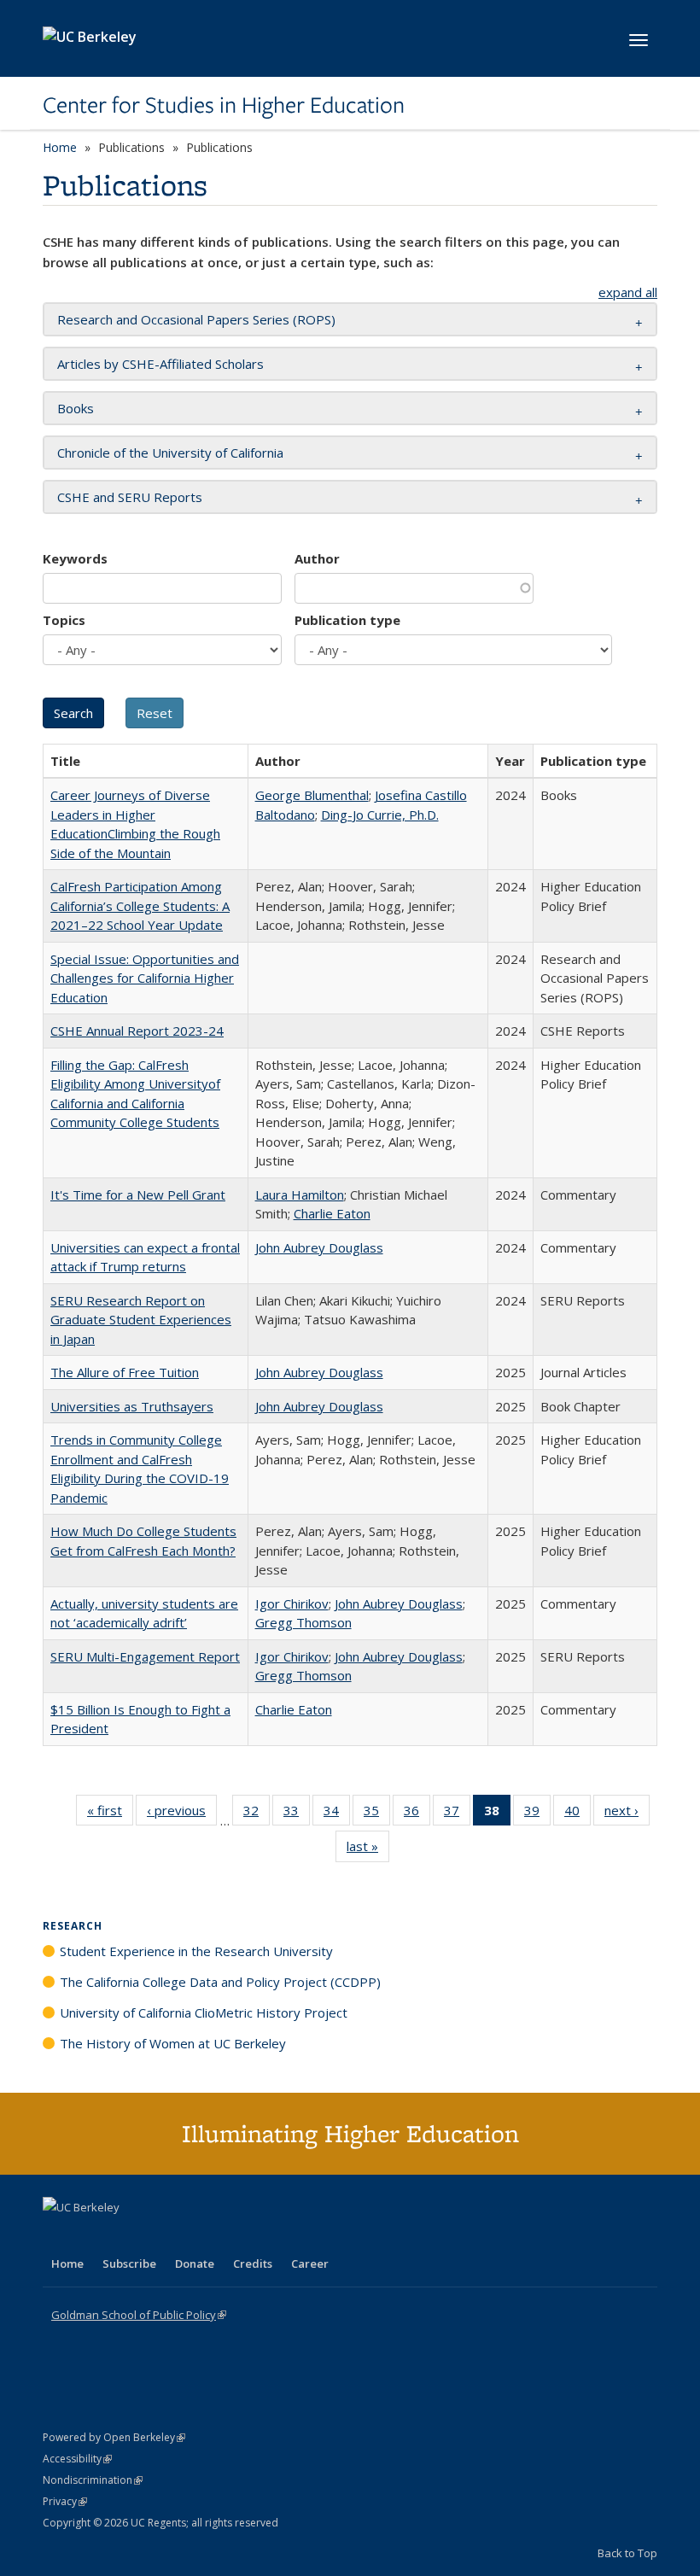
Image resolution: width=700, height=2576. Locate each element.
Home (60, 147)
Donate (195, 2263)
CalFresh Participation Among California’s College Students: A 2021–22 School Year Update (140, 905)
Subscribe (129, 2263)
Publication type (347, 620)
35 (377, 1814)
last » (368, 1850)
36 (417, 1814)
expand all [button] (628, 292)
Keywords (75, 558)
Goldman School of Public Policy (139, 2315)
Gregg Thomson (303, 1622)
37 (457, 1814)
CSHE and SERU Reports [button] (130, 497)
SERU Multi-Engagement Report (145, 1656)
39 (537, 1814)
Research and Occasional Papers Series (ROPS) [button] (196, 319)
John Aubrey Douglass (319, 1247)
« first (110, 1814)
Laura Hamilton (300, 1195)
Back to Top (627, 2553)
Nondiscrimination (93, 2480)
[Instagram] (158, 2236)
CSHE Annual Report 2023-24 (137, 1031)
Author (317, 558)
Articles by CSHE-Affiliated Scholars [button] (160, 364)
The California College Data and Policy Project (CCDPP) (220, 1982)
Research (73, 1926)
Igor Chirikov (292, 1603)
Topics (64, 620)
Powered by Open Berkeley (114, 2437)
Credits (253, 2263)
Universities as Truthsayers (132, 1406)
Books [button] (76, 408)
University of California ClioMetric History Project (204, 2012)
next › (627, 1814)
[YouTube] (125, 2236)
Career (310, 2263)
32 (257, 1814)
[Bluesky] (191, 2236)
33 (297, 1814)
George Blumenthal (312, 795)
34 (337, 1814)
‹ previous (182, 1814)
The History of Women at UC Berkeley (173, 2043)
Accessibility (77, 2459)
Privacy (65, 2501)
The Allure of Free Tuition (125, 1372)
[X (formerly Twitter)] (58, 2236)
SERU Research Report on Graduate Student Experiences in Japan (141, 1320)
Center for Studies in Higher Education (224, 105)
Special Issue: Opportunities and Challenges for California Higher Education (145, 978)
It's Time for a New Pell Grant (138, 1195)
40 (577, 1814)
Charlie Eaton (332, 1213)
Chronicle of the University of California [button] (170, 453)
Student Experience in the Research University (196, 1951)
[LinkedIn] (91, 2236)
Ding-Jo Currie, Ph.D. (380, 815)
